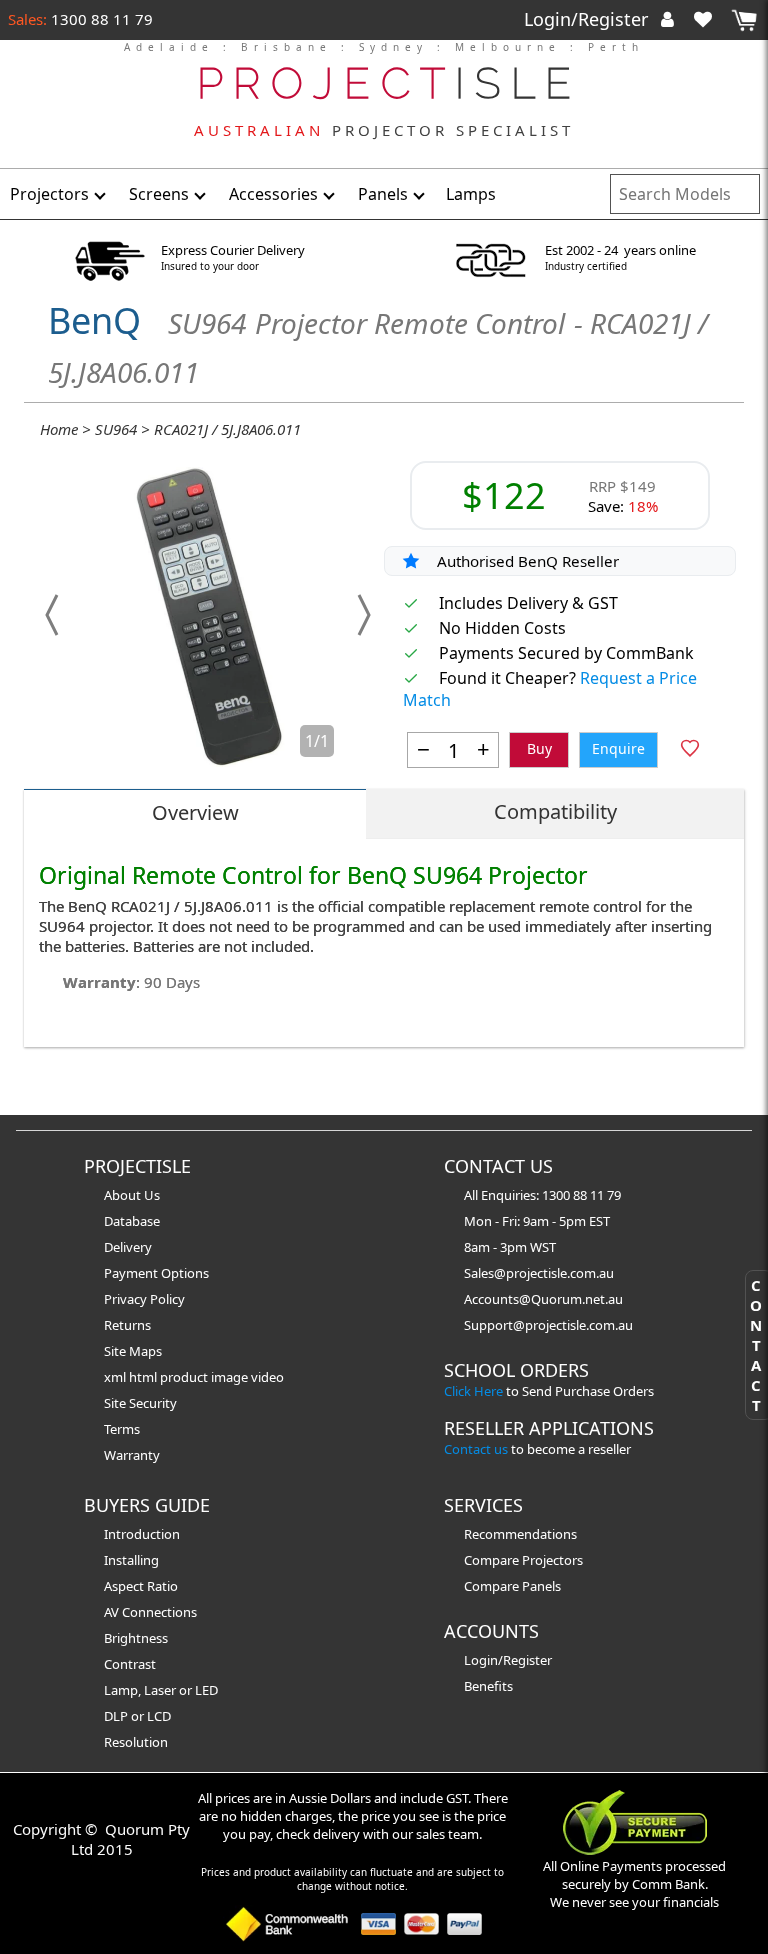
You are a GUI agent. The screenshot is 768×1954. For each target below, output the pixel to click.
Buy (539, 748)
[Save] (690, 750)
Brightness (136, 1638)
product (185, 1377)
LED (206, 1690)
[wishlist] (711, 19)
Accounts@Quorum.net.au (543, 1299)
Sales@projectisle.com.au (539, 1273)
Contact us (476, 1449)
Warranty (132, 1455)
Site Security (140, 1403)
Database (132, 1221)
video (267, 1377)
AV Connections (150, 1612)
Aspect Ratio (141, 1586)
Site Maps (133, 1351)
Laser (160, 1690)
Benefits (488, 1686)
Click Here (473, 1391)
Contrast (130, 1664)
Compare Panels (512, 1586)
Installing (131, 1560)
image (231, 1377)
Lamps (471, 194)
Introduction (142, 1534)
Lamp (121, 1690)
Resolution (136, 1742)
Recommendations (520, 1534)
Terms (122, 1429)
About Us (132, 1195)
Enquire (618, 748)
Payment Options (156, 1273)
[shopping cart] (744, 20)
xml (116, 1377)
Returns (127, 1325)
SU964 (116, 429)
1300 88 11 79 (100, 19)
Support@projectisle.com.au (548, 1325)
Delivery (128, 1247)
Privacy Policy (144, 1299)
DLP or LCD (137, 1716)
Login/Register (588, 19)
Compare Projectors (523, 1560)
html (144, 1377)
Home (59, 429)
